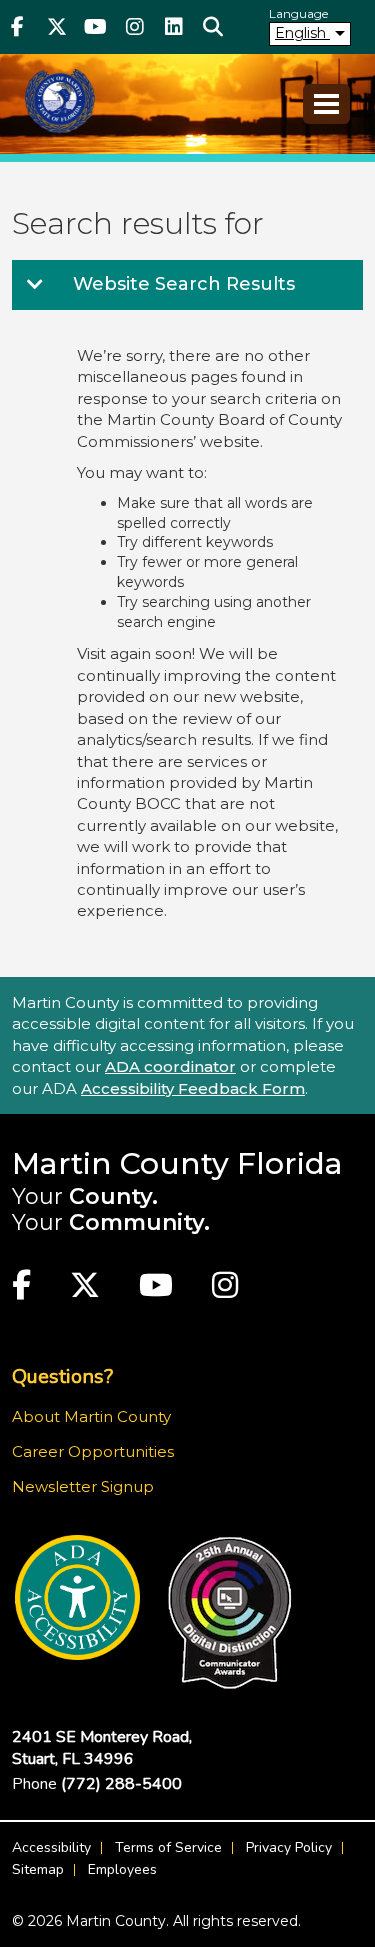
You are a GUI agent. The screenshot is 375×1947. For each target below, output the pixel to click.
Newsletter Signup (83, 1486)
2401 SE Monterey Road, (102, 1748)
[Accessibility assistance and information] (77, 1597)
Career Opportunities (93, 1451)
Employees (122, 1869)
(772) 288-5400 (121, 1784)
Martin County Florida (177, 1163)
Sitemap (38, 1869)
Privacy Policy (289, 1847)
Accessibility (51, 1847)
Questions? (62, 1376)
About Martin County (91, 1416)
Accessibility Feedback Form (193, 1088)
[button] (212, 27)
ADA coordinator (170, 1066)
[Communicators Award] (229, 1613)
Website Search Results (181, 284)
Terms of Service (168, 1847)
